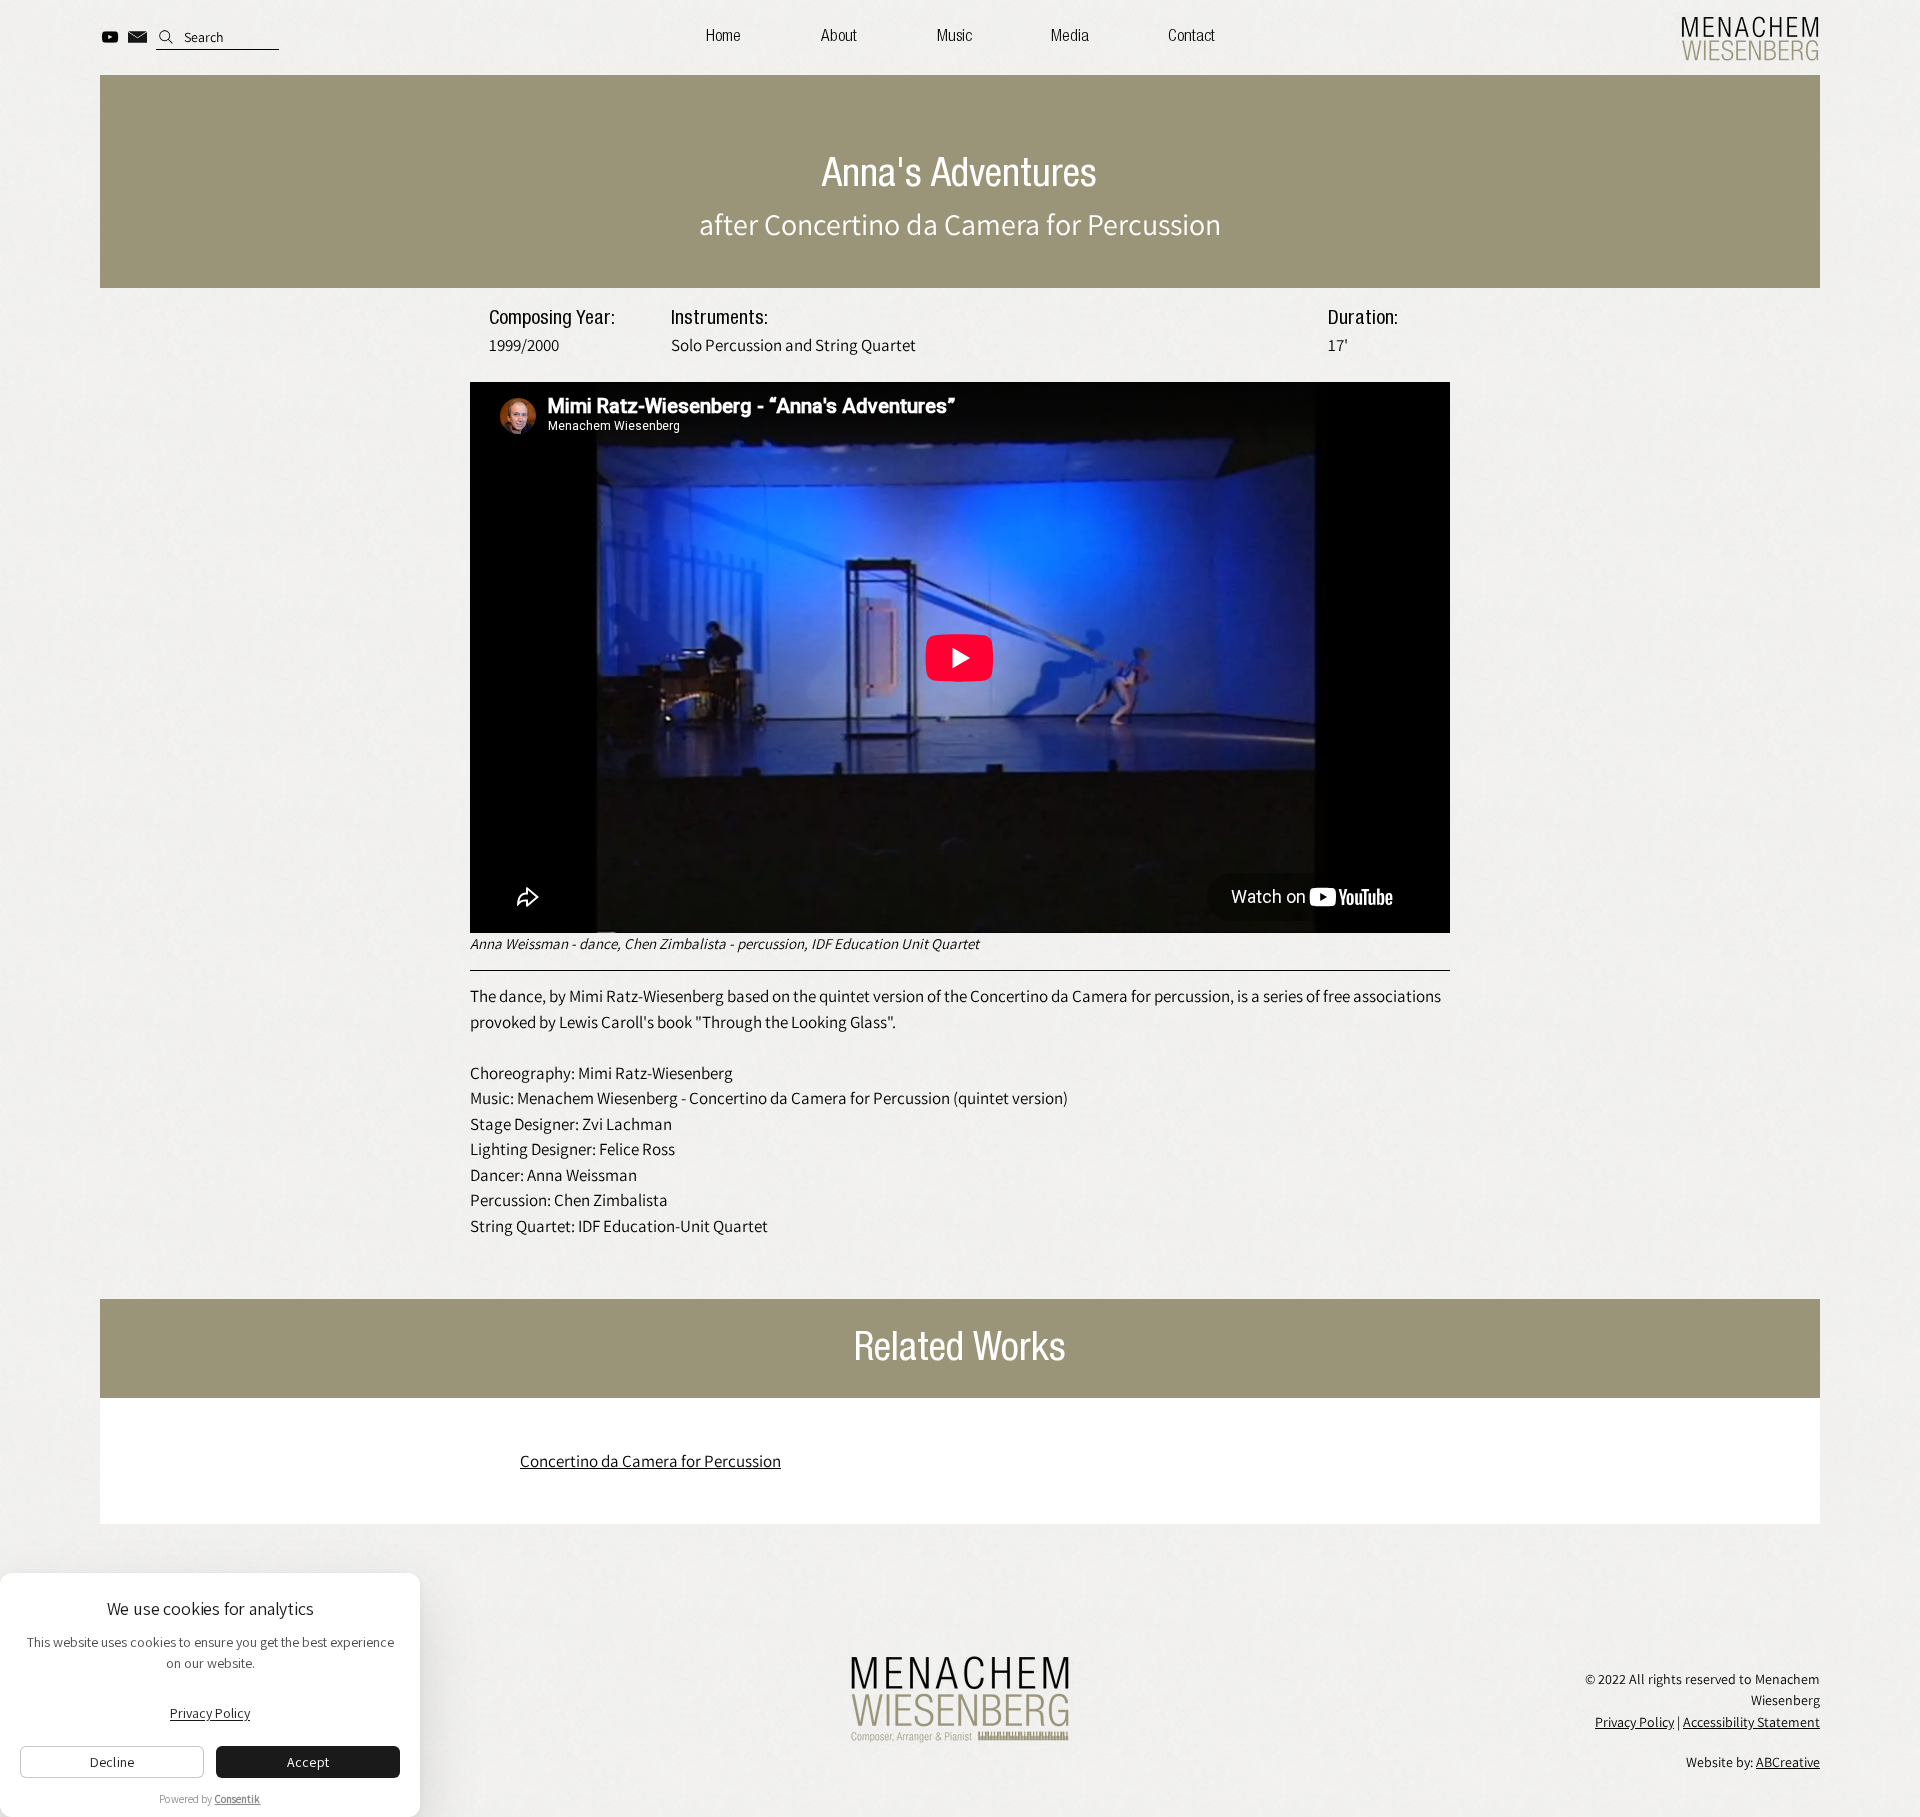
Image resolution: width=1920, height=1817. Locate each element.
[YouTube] (110, 37)
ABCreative (1788, 1762)
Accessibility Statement (1751, 1722)
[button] (1069, 37)
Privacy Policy (1634, 1722)
